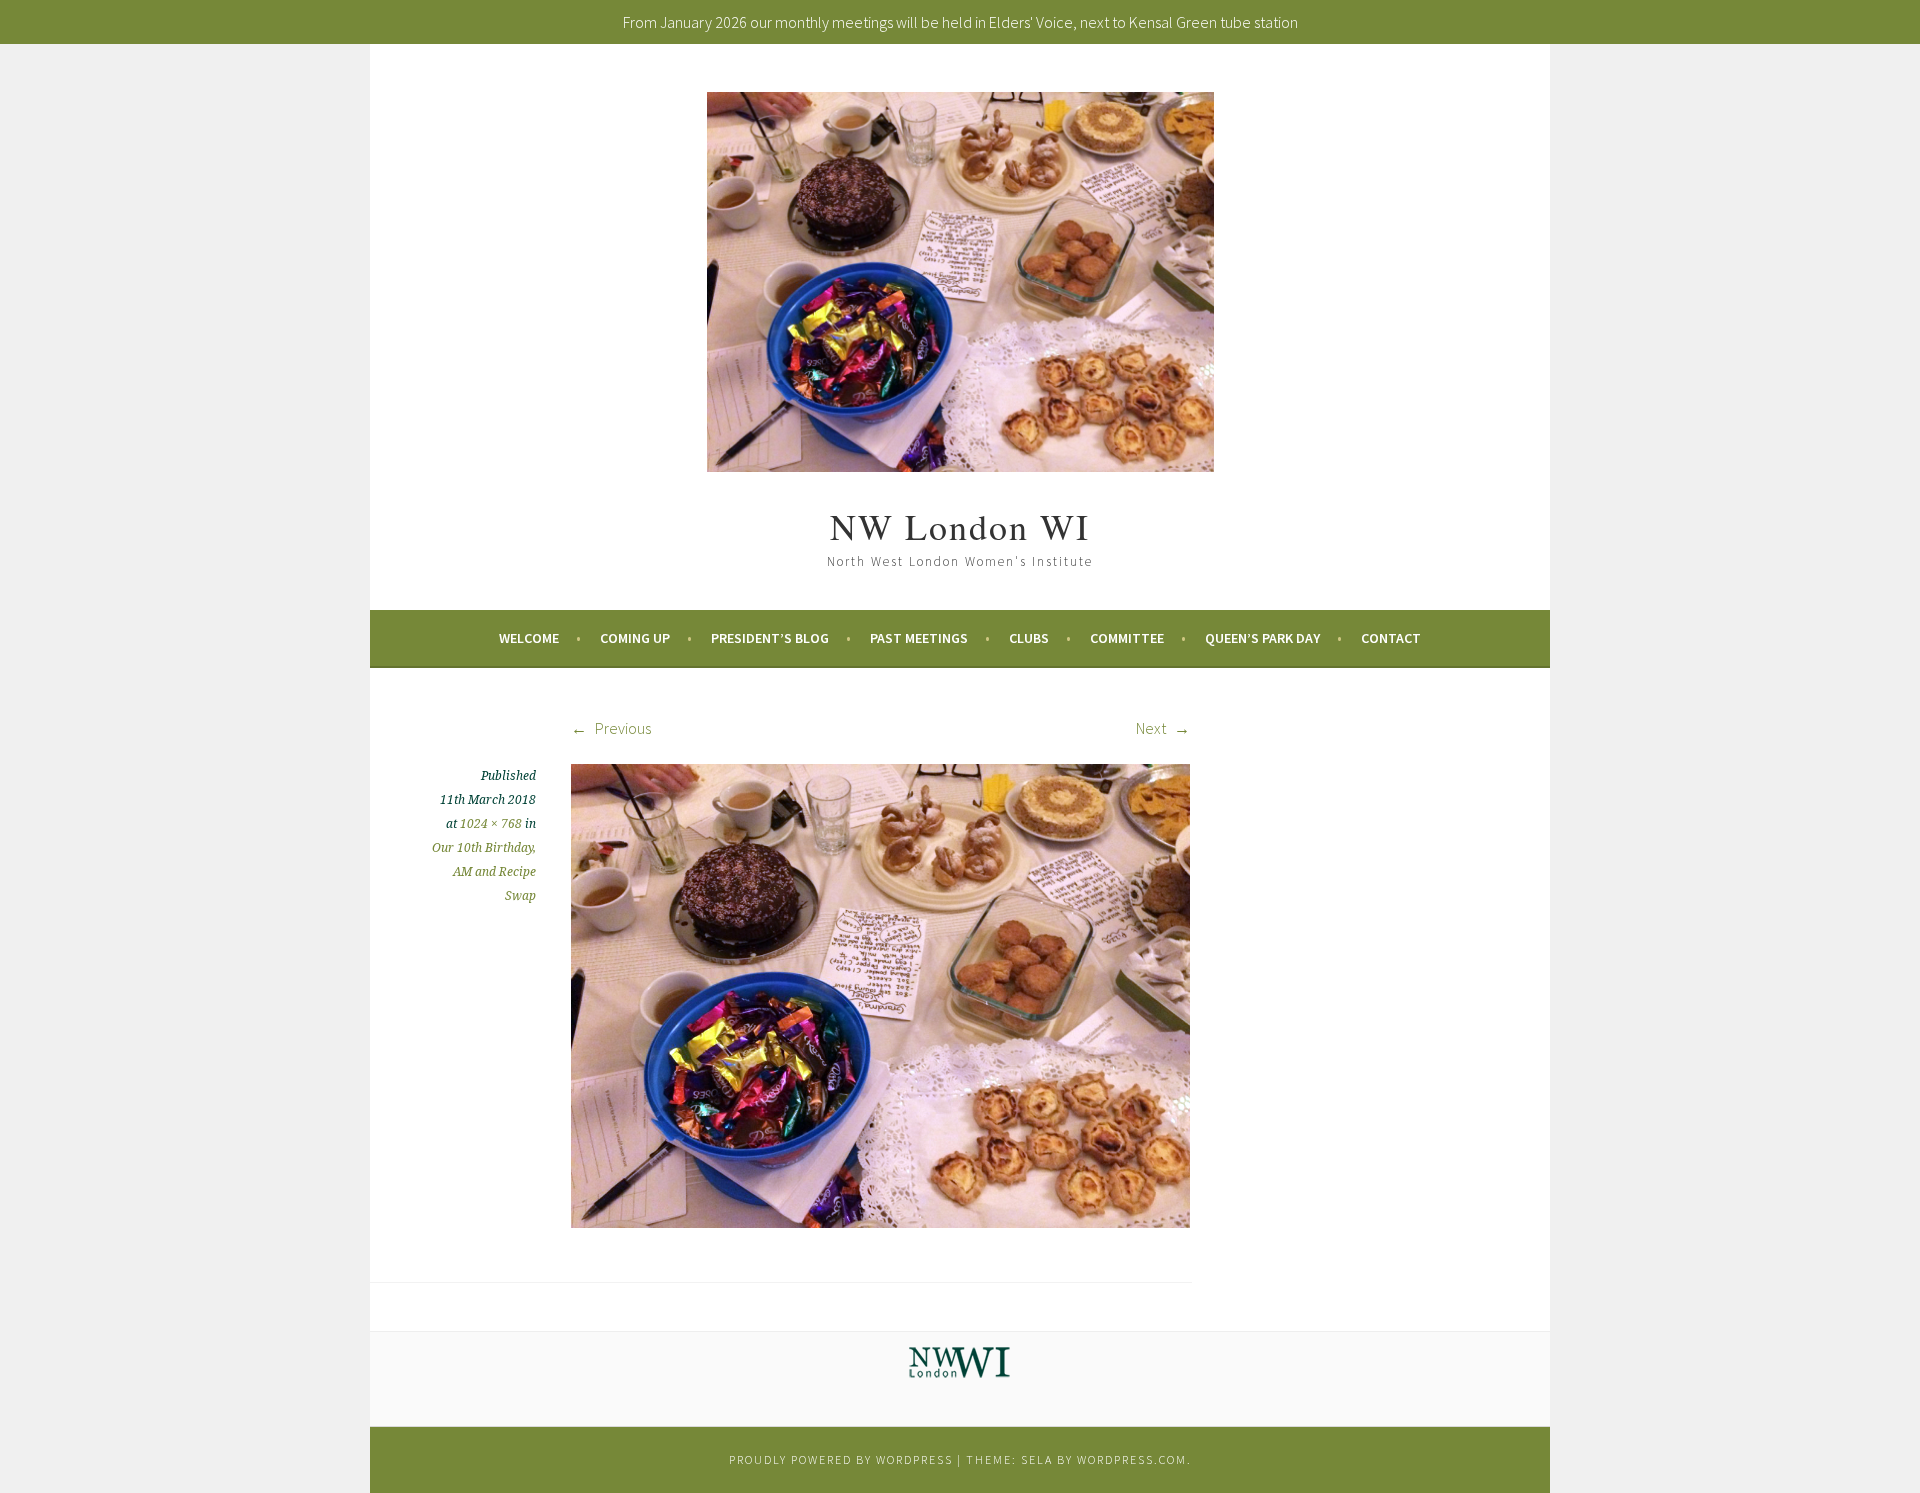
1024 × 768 (491, 824)
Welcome (529, 638)
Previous (621, 728)
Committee (1127, 638)
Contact (1391, 638)
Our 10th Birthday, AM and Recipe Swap (484, 872)
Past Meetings (919, 638)
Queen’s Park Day (1262, 638)
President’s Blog (770, 638)
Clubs (1029, 638)
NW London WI (960, 526)
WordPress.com (1132, 1459)
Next (1152, 728)
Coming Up (635, 638)
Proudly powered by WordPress (841, 1459)
